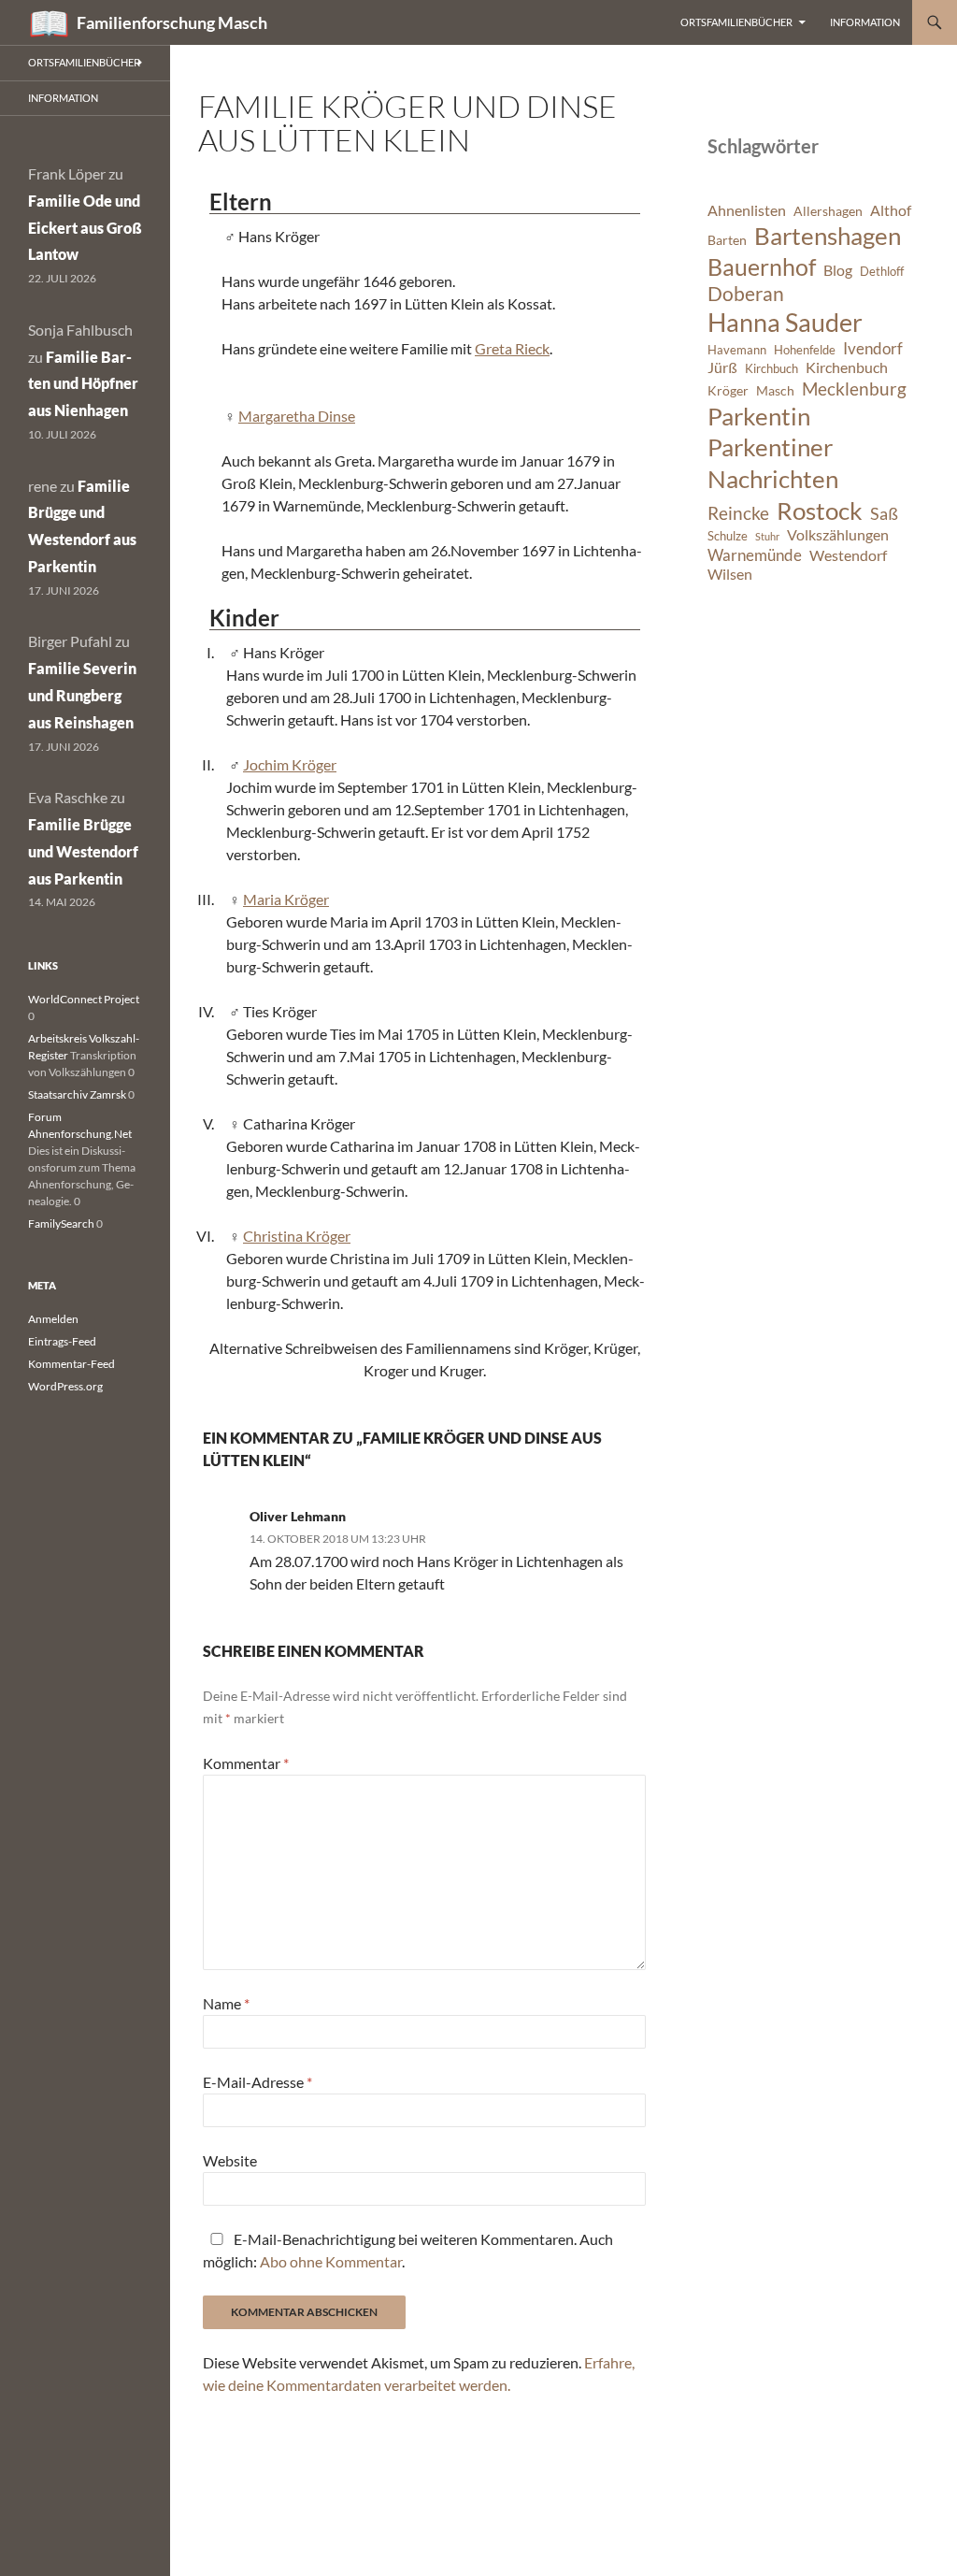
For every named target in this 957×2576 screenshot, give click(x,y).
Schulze (728, 536)
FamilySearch (61, 1223)
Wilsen (730, 574)
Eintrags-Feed (62, 1341)
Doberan (746, 294)
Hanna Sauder (785, 323)
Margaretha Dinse (297, 416)
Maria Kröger (286, 899)
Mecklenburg (854, 389)
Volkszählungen (838, 535)
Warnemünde (755, 555)
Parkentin (759, 416)
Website (230, 2160)
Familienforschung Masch (172, 22)
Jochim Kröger (290, 764)
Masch (775, 390)
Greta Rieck (512, 348)
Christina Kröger (297, 1236)
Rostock (820, 511)
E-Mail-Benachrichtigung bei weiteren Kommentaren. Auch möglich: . (408, 2250)
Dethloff (882, 272)
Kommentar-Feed (71, 1364)
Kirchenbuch (847, 367)
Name (226, 2003)
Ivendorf (873, 348)
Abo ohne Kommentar (331, 2261)
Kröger (728, 390)
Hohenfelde (805, 350)
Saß (884, 513)
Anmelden (53, 1319)
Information (865, 22)
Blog (838, 270)
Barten (727, 240)
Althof (891, 210)
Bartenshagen (828, 236)
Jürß (722, 367)
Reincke (738, 513)
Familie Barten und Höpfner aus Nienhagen (83, 384)
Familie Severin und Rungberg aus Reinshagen (82, 695)
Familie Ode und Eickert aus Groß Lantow (85, 228)
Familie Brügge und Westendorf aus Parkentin (83, 851)
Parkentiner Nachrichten (773, 463)
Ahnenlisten (747, 210)
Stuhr (767, 536)
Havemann (737, 350)
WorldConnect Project (84, 999)
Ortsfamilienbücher (736, 22)
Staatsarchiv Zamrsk (77, 1094)
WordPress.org (65, 1386)
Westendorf (848, 555)
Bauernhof (762, 266)
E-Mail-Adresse (257, 2082)
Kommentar (246, 1763)
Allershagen (828, 211)
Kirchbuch (771, 369)
